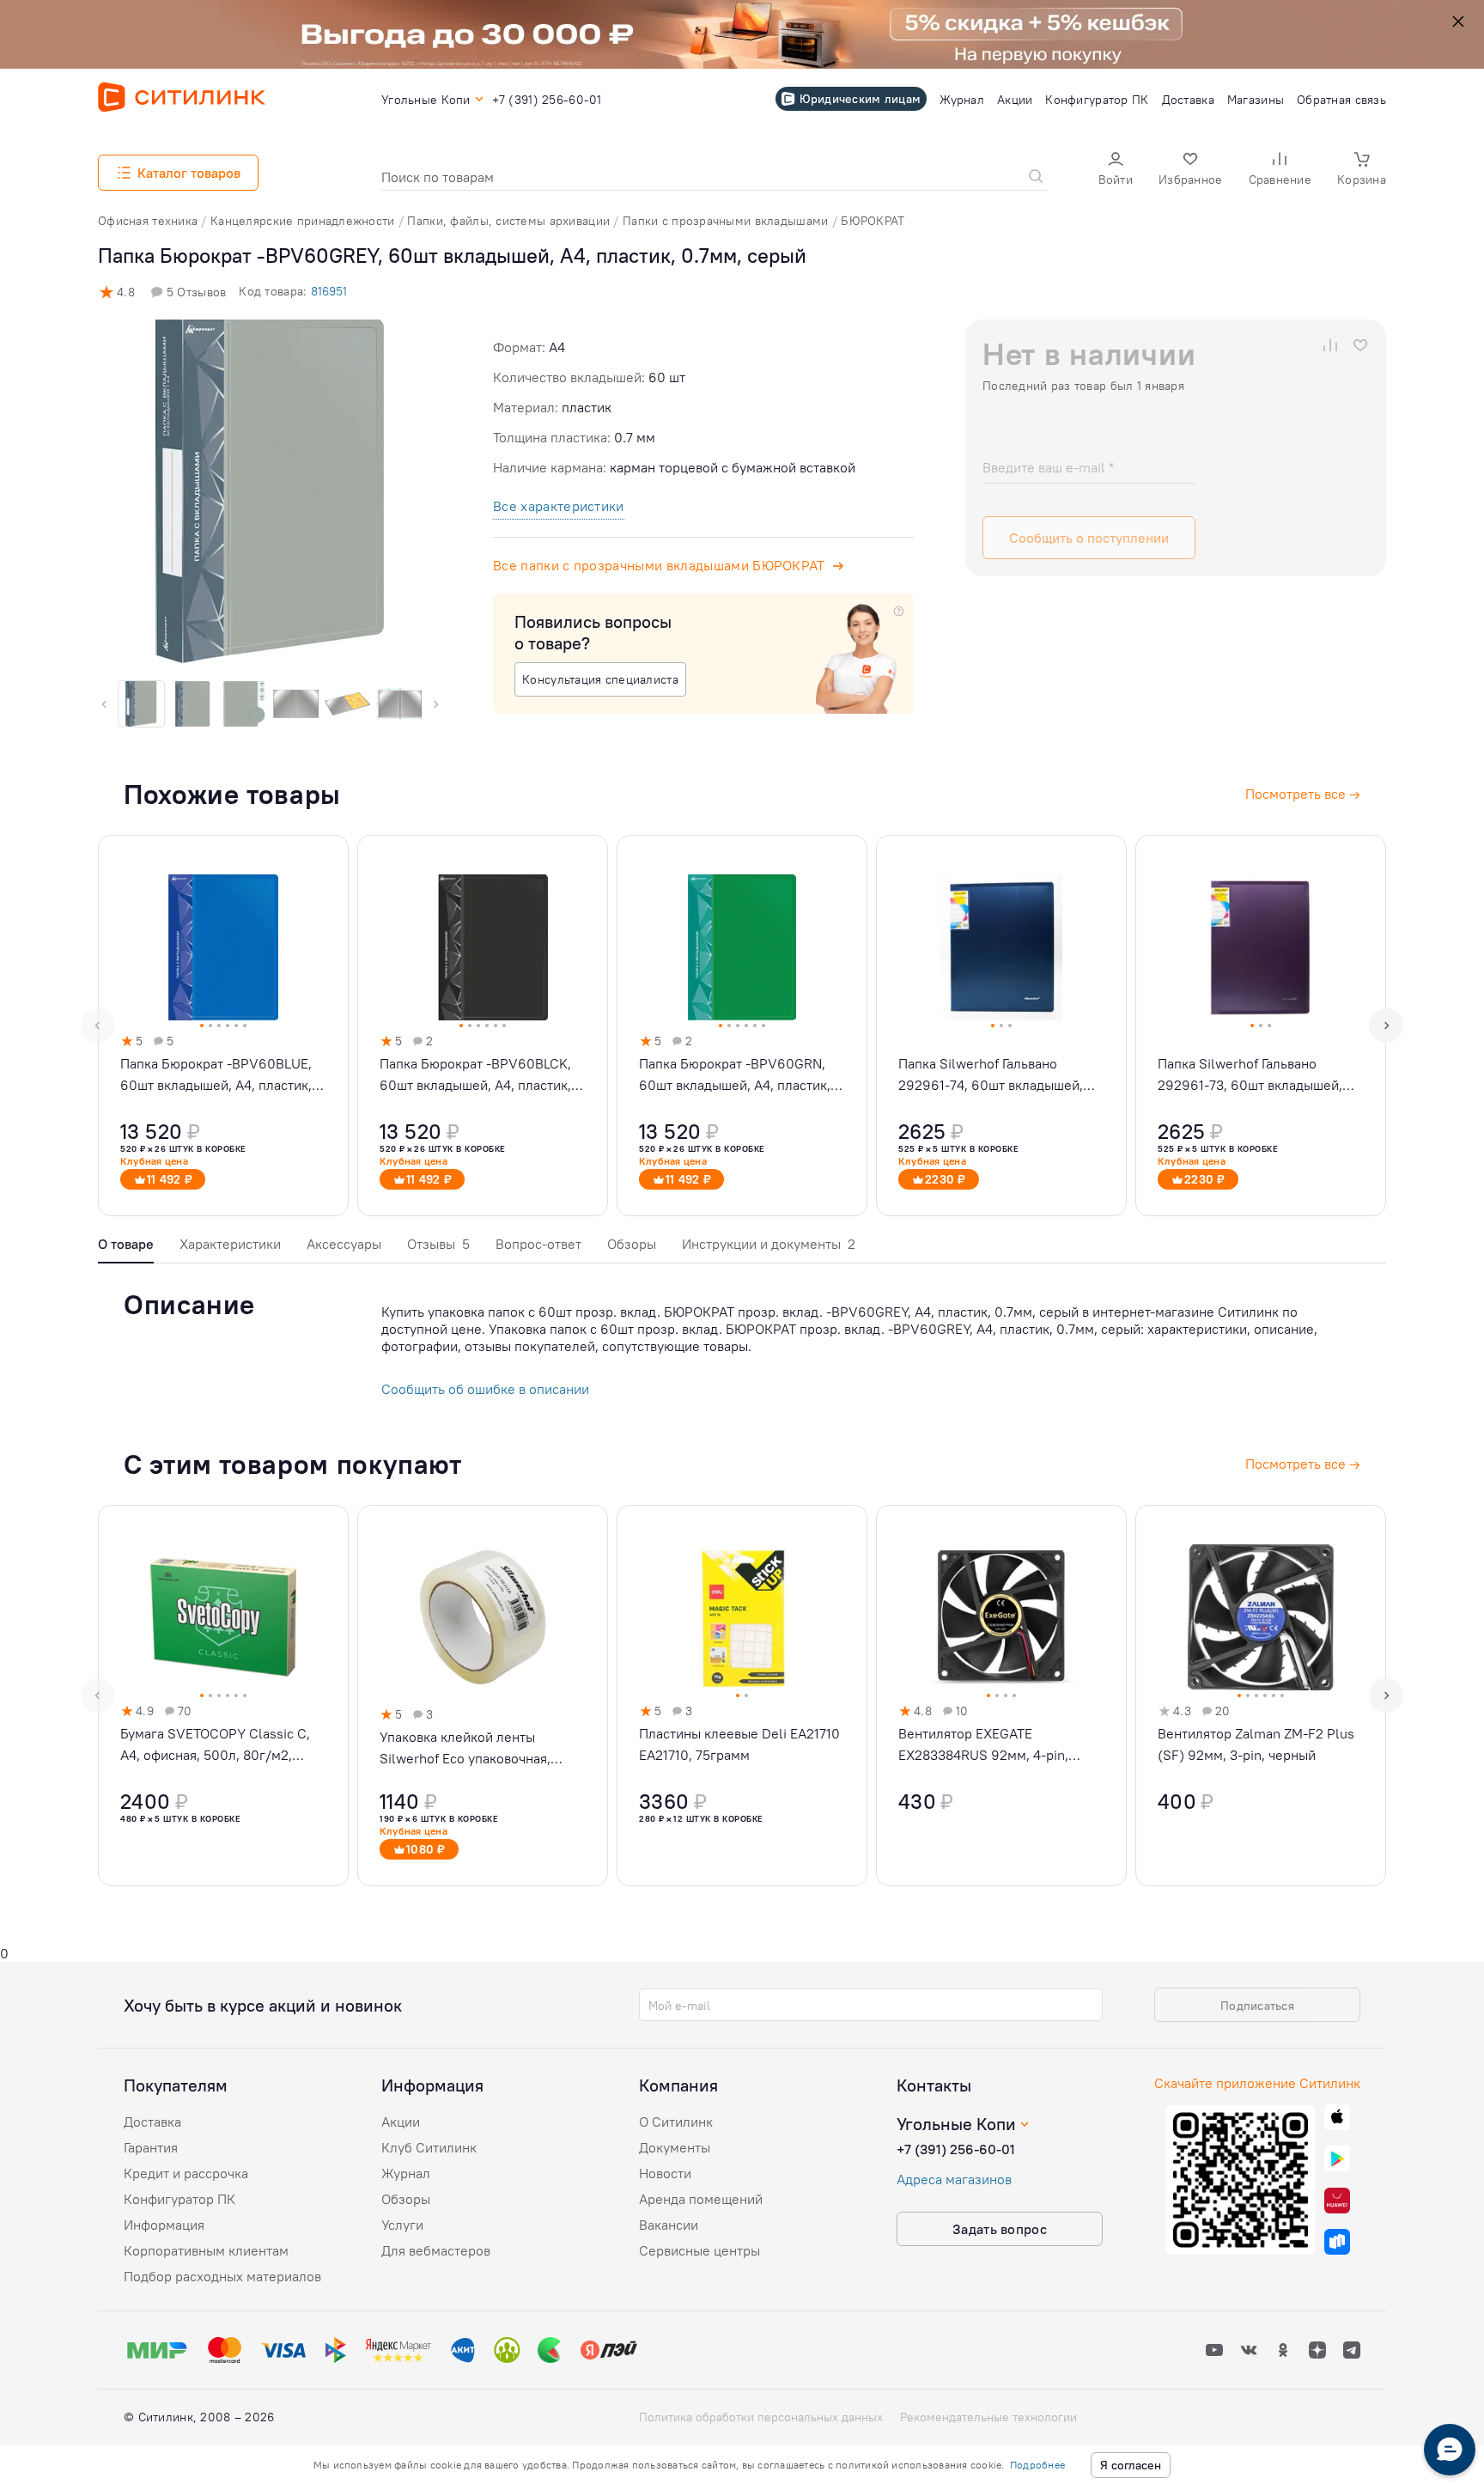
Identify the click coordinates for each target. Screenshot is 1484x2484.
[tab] (126, 1248)
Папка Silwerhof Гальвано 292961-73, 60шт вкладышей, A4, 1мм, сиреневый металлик (1251, 1075)
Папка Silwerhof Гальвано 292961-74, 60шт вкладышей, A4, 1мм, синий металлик (991, 1075)
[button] (1116, 170)
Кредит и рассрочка (186, 2173)
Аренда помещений (701, 2199)
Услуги (402, 2225)
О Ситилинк (676, 2122)
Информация (164, 2225)
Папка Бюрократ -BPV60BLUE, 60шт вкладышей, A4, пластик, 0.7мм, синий (216, 1075)
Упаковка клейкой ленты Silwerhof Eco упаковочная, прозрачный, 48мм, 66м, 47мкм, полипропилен (480, 1749)
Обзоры (632, 1244)
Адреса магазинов (954, 2179)
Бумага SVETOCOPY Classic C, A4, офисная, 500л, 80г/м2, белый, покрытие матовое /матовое (215, 1745)
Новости (665, 2173)
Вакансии (669, 2225)
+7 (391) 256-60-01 (956, 2149)
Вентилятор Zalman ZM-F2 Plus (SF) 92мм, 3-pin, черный (1256, 1744)
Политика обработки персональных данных (761, 2417)
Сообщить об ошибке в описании (485, 1389)
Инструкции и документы (769, 1244)
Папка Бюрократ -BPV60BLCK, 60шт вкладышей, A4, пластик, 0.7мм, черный (475, 1075)
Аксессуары (344, 1244)
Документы (675, 2147)
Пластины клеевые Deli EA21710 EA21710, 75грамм (739, 1744)
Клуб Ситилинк (429, 2147)
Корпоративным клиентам (206, 2250)
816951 (329, 291)
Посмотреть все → (1303, 1464)
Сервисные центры (699, 2250)
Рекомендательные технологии (988, 2417)
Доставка (152, 2122)
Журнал (406, 2173)
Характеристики (230, 1244)
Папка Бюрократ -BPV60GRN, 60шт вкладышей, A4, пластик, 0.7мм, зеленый (735, 1075)
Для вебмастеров (436, 2250)
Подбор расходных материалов (222, 2276)
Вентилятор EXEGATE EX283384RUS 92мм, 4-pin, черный (983, 1745)
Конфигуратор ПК (179, 2199)
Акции (401, 2122)
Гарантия (151, 2147)
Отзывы (438, 1244)
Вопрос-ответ (538, 1244)
